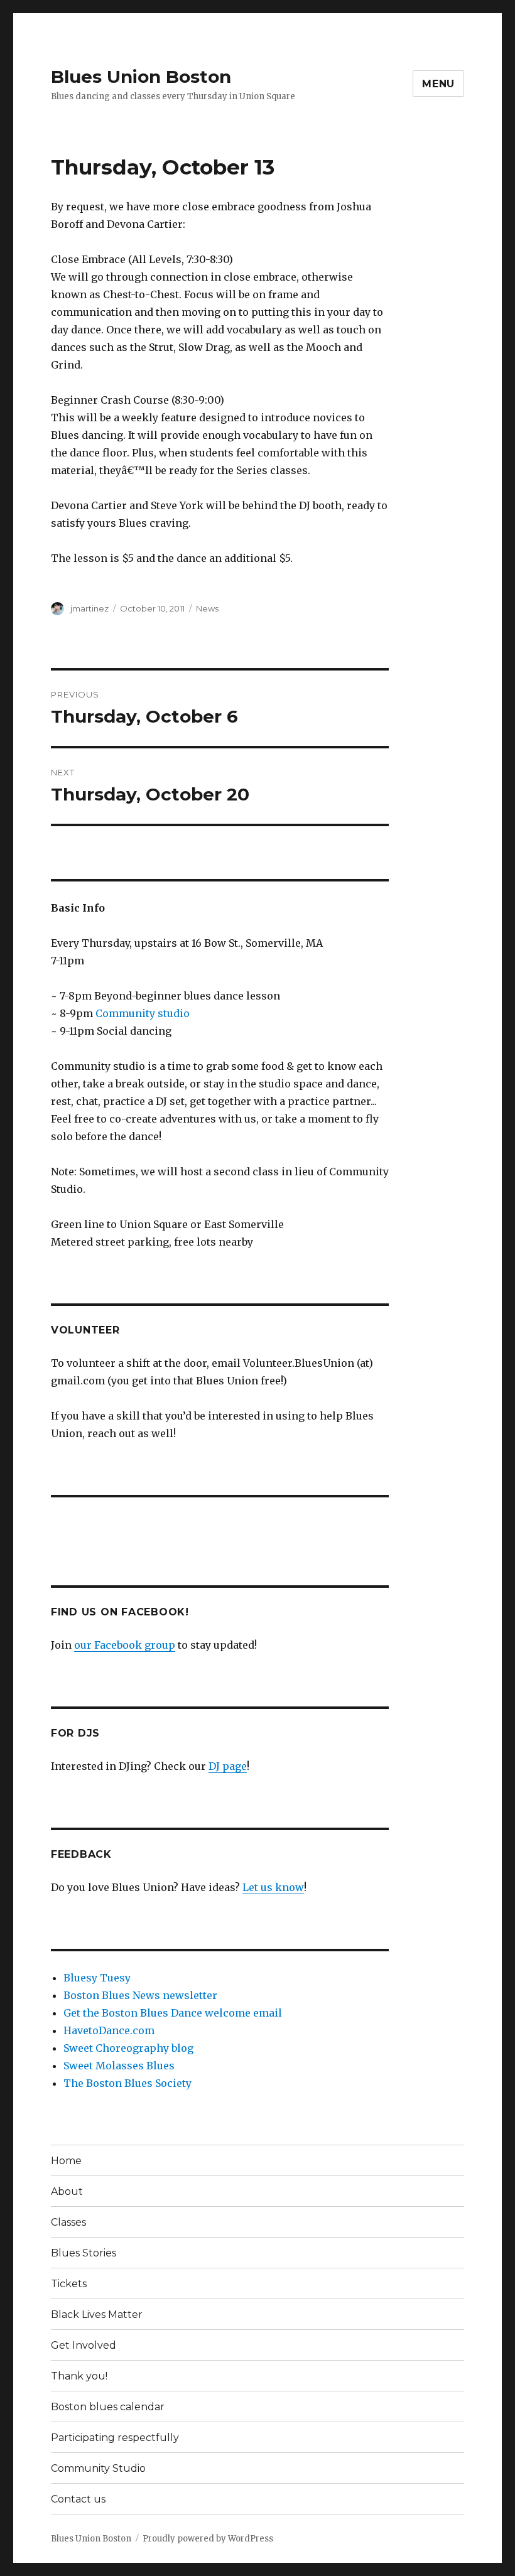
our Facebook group (125, 1645)
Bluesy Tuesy (97, 1978)
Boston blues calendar (108, 2407)
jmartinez (89, 608)
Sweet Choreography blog (128, 2048)
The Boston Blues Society (127, 2083)
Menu (438, 84)
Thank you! (79, 2376)
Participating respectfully (115, 2438)
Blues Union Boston (141, 77)
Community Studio (98, 2468)
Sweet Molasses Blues (119, 2066)
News (207, 608)
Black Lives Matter (97, 2315)
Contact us (78, 2499)
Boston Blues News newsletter (140, 1995)
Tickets (69, 2284)
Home (66, 2161)
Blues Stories (84, 2253)
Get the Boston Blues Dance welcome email (173, 2013)
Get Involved (84, 2345)
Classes (68, 2222)
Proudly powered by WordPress (208, 2539)
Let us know (273, 1887)
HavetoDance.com (109, 2030)
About (67, 2191)
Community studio (143, 1013)
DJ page (228, 1766)
